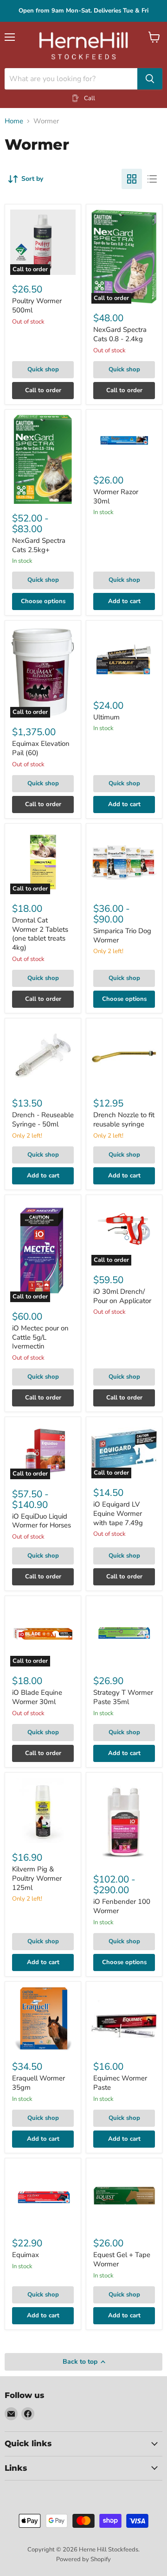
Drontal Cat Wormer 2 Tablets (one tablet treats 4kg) (40, 934)
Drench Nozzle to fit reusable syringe (124, 1119)
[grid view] (132, 179)
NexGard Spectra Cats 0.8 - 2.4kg (120, 334)
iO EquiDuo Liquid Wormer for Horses (42, 1521)
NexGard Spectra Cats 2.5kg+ (39, 545)
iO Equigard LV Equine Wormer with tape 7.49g (118, 1513)
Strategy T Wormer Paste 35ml (123, 1697)
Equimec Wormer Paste (120, 2083)
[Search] (150, 79)
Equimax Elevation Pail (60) (41, 748)
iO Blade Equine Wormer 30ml (37, 1697)
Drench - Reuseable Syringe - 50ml (43, 1119)
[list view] (152, 179)
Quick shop (43, 369)
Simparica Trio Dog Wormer (122, 935)
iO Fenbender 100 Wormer (122, 1906)
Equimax (26, 2255)
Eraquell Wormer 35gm (39, 2083)
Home (14, 121)
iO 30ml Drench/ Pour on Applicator (122, 1296)
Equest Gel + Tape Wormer (122, 2259)
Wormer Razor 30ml (116, 496)
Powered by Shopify (83, 2559)
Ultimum (106, 717)
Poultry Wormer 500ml (37, 305)
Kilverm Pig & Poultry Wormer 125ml (37, 1878)
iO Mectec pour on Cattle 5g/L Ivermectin (40, 1337)
